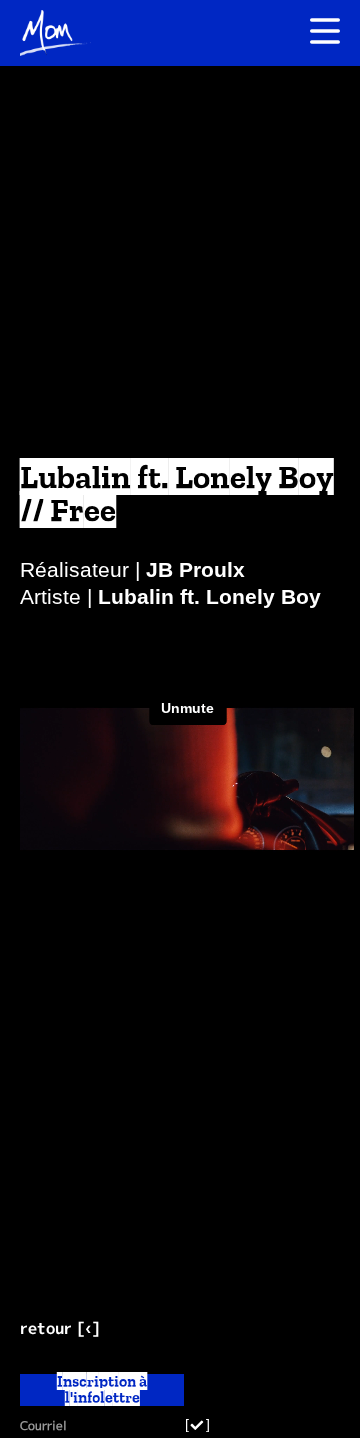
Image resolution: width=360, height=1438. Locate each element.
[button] (260, 33)
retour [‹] (59, 1328)
